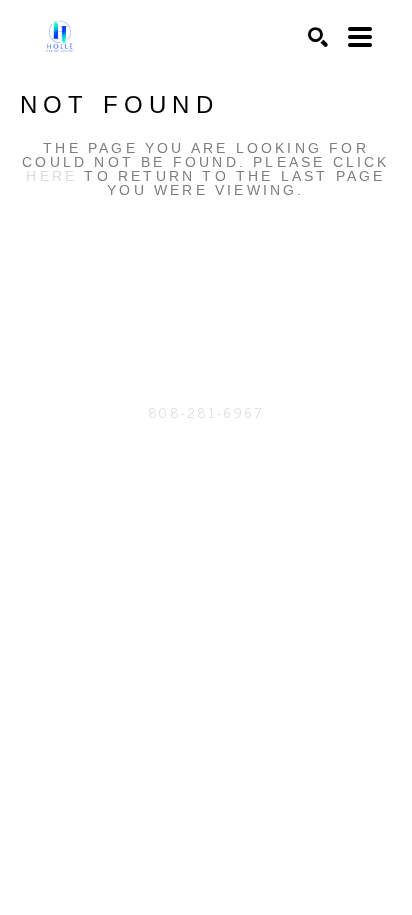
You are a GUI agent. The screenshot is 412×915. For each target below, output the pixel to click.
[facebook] (246, 314)
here (51, 176)
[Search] (318, 37)
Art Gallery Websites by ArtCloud (259, 503)
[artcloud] (166, 314)
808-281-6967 (205, 411)
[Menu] (360, 37)
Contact (206, 441)
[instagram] (206, 314)
